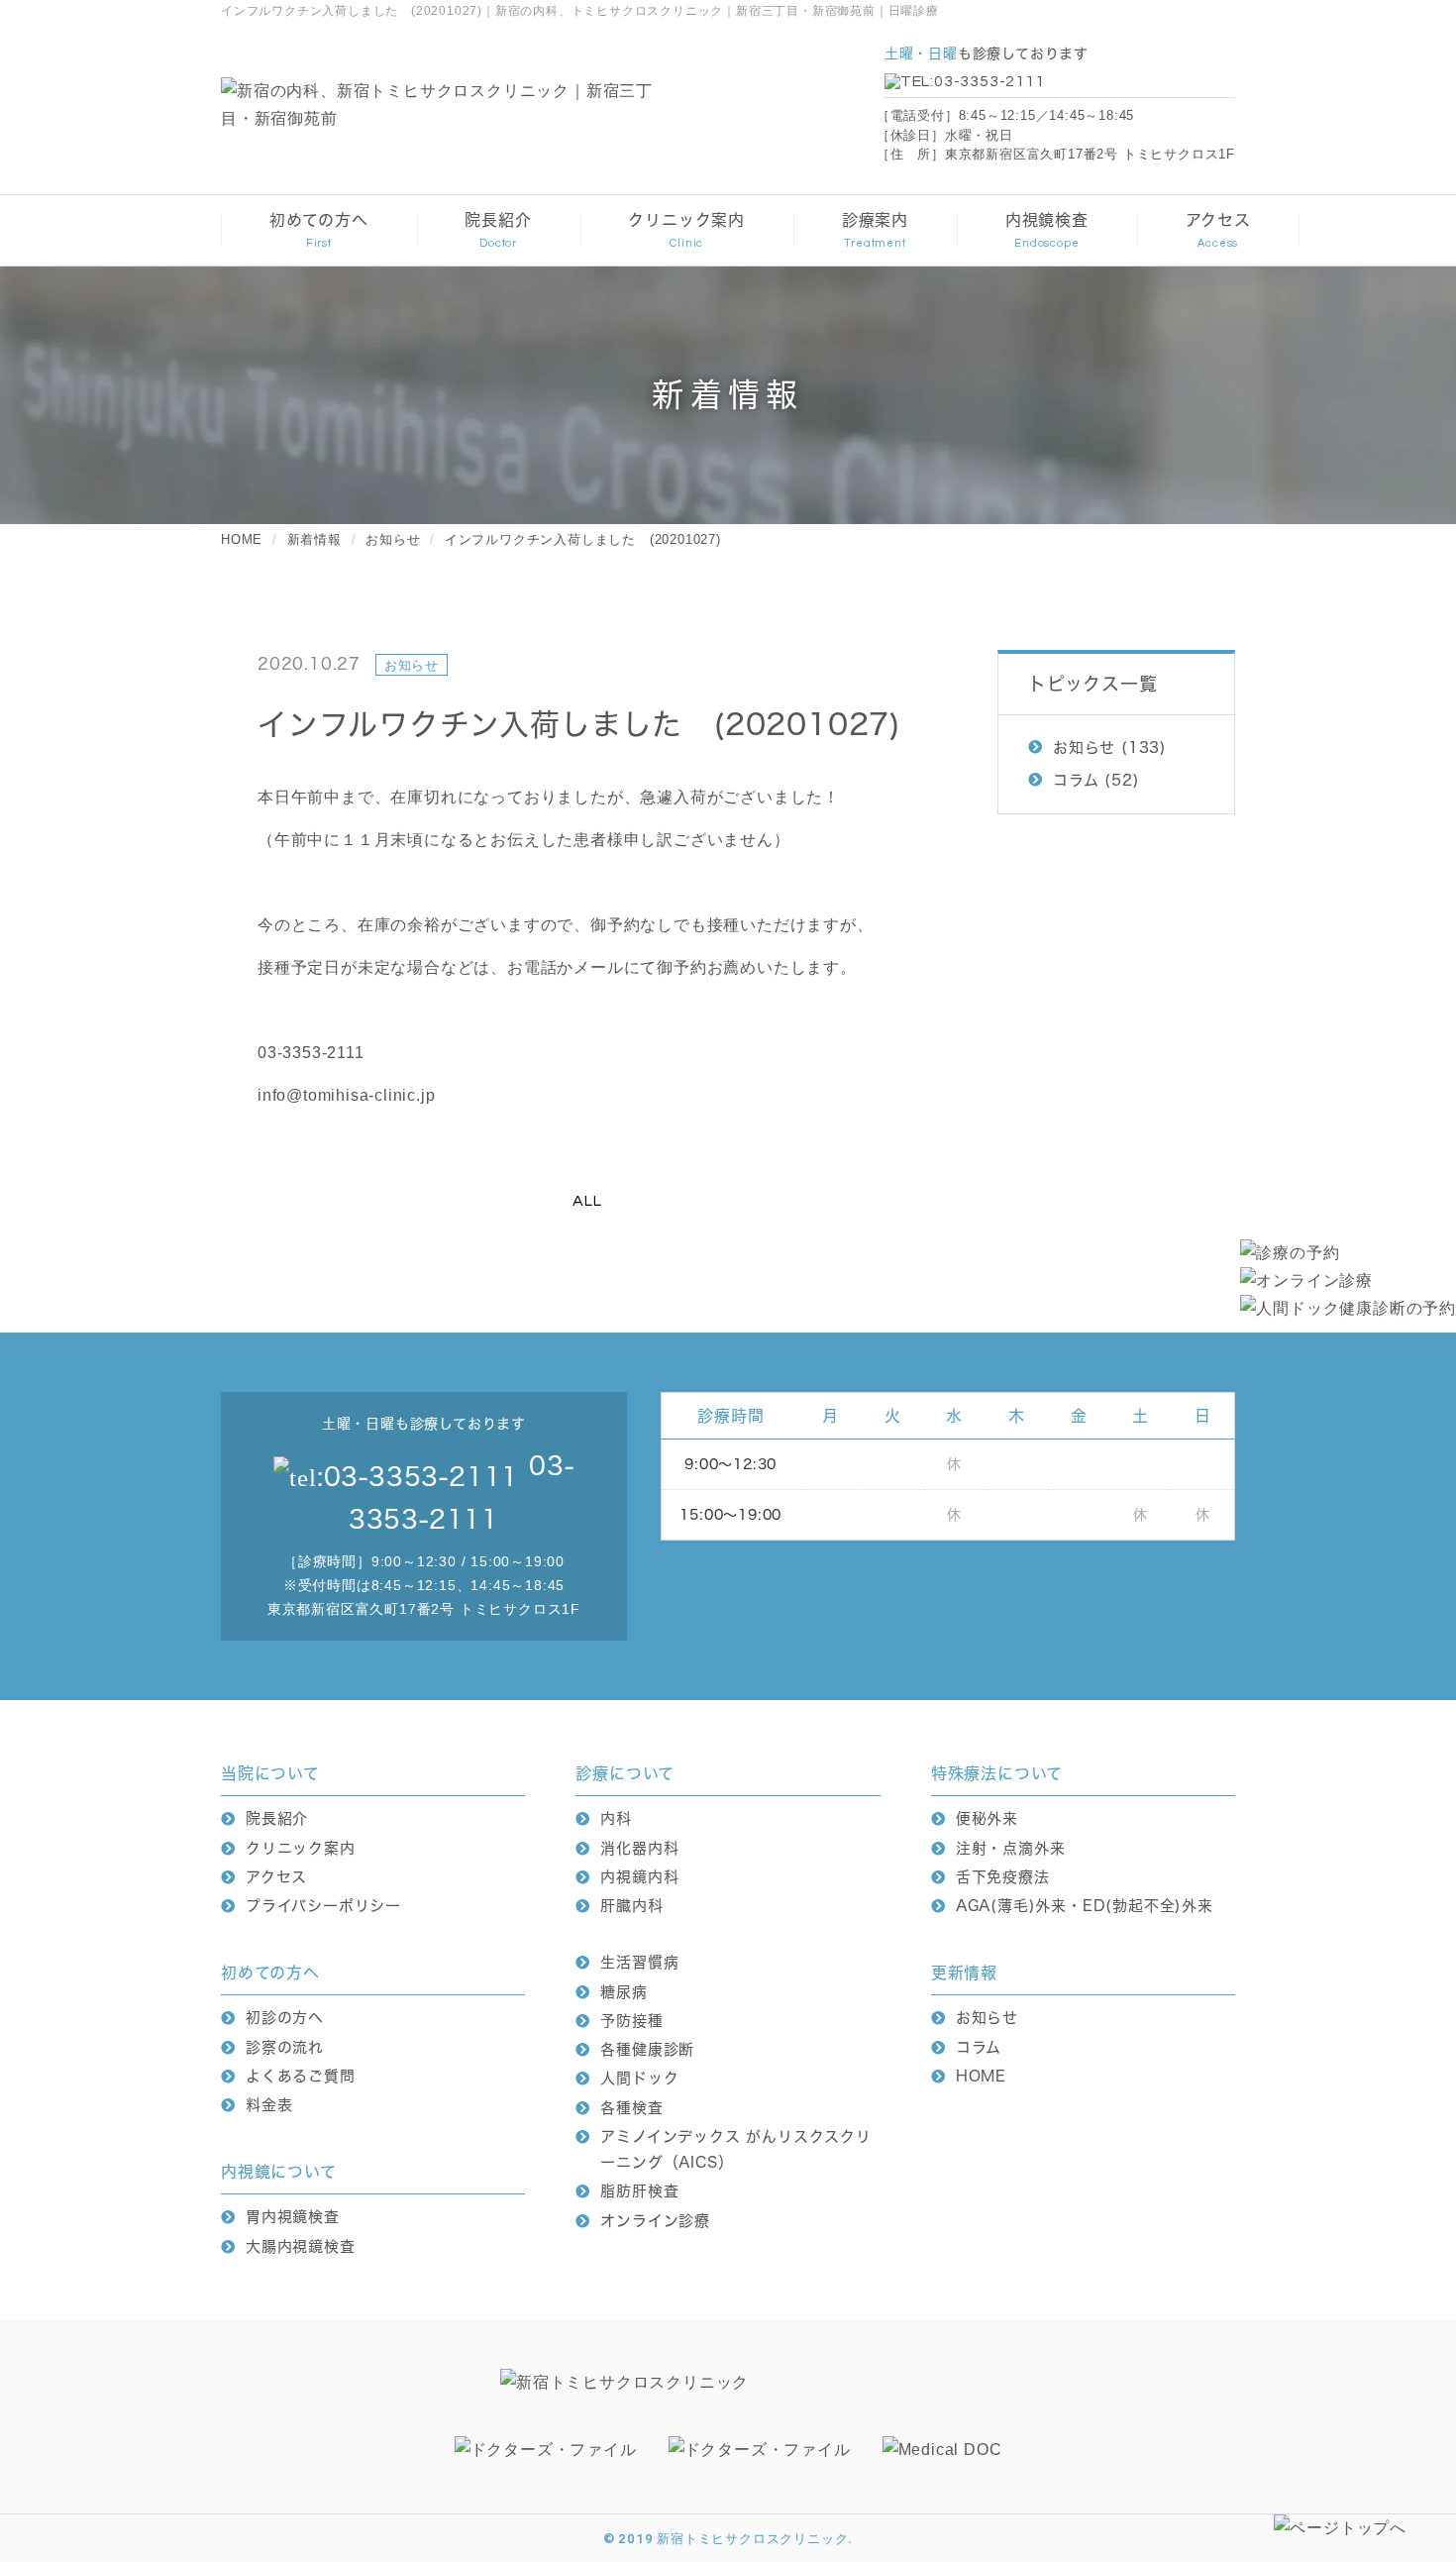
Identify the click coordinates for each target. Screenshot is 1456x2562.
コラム (1076, 780)
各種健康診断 (647, 2049)
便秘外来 (987, 1818)
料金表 (269, 2105)
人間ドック (639, 2078)
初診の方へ (285, 2018)
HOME (981, 2076)
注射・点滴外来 (1011, 1848)
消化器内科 (639, 1848)
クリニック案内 (301, 1848)
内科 (616, 1818)
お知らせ (1084, 747)
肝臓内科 (631, 1906)
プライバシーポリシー (323, 1906)
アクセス (276, 1877)
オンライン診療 (655, 2221)
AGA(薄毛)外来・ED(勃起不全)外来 (1085, 1906)
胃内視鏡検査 (293, 2217)
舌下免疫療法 (1003, 1877)
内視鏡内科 (639, 1877)
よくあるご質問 (301, 2076)
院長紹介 (277, 1818)
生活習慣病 (639, 1962)
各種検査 (631, 2108)
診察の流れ (285, 2047)
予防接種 (631, 2021)
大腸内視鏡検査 (301, 2246)
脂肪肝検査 (639, 2191)
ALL (587, 1201)
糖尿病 (624, 1992)
